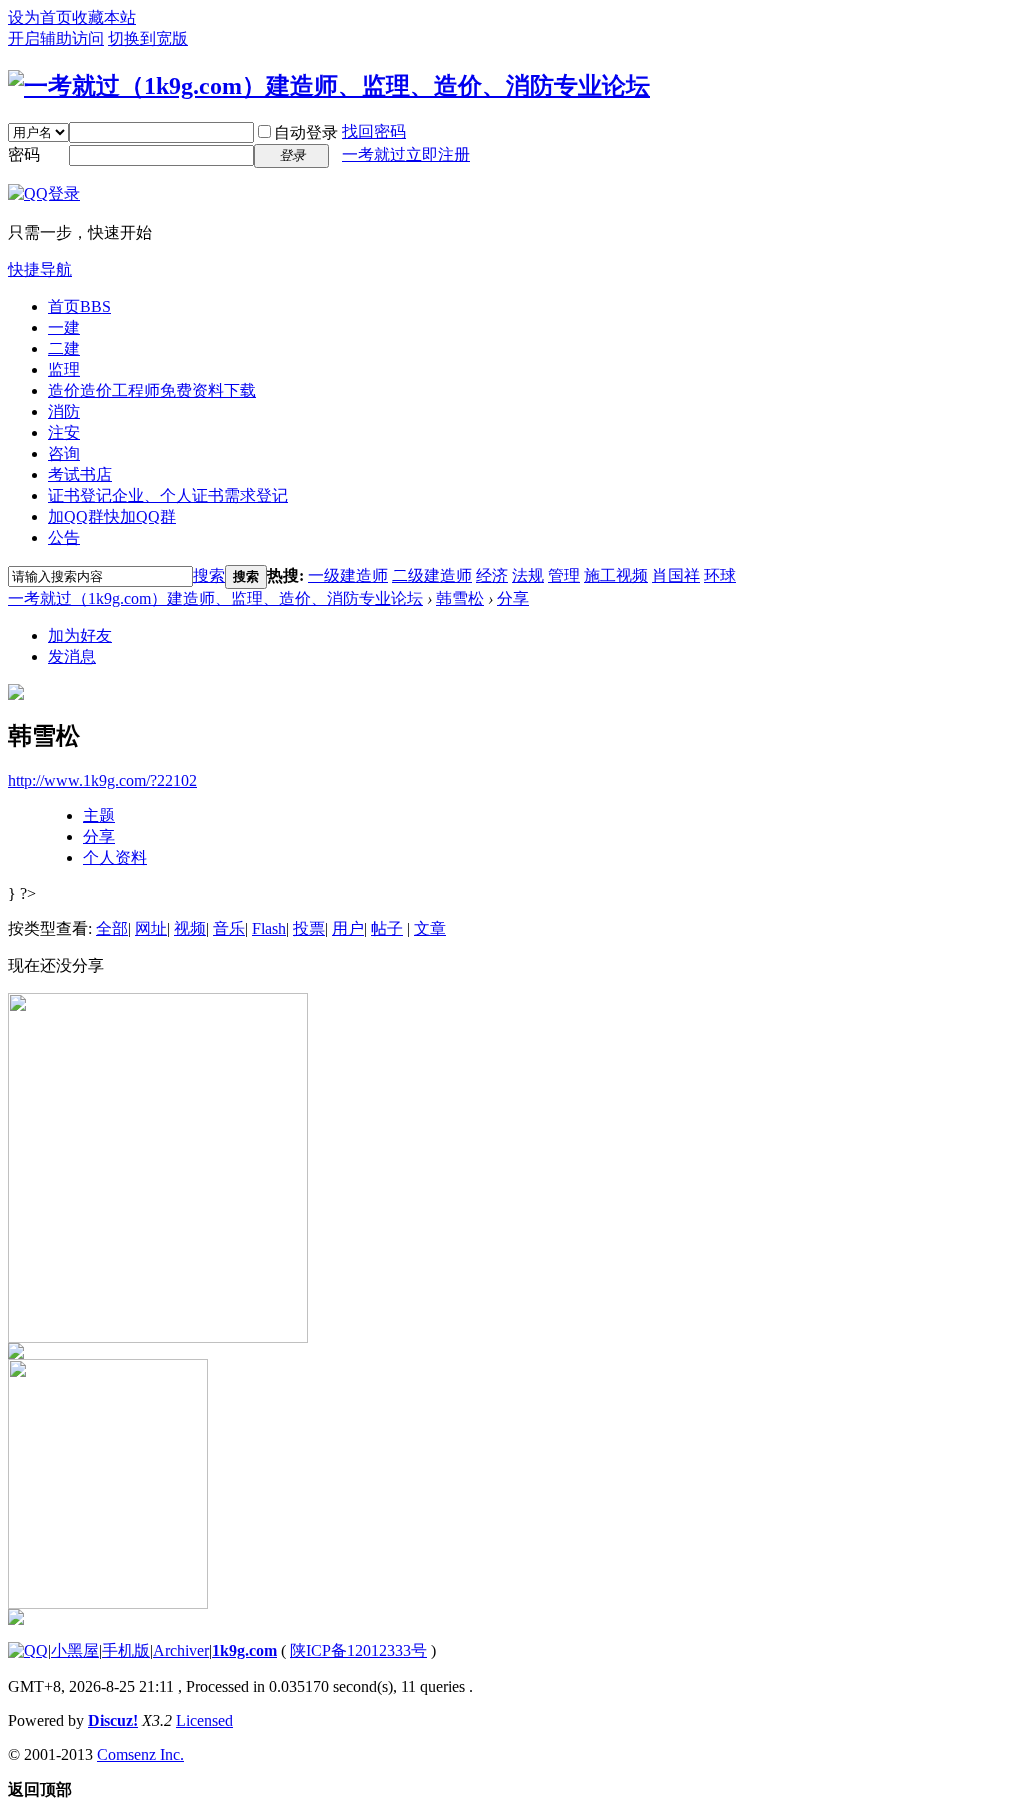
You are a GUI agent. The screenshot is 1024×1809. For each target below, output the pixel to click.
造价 (152, 390)
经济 (492, 575)
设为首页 (40, 17)
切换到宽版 (148, 38)
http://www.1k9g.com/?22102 (102, 780)
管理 (564, 575)
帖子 (387, 928)
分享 (513, 598)
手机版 (126, 1650)
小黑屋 (75, 1650)
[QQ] (28, 1650)
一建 (64, 327)
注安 (64, 432)
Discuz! (113, 1720)
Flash (269, 928)
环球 (720, 575)
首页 (79, 306)
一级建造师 (348, 575)
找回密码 (374, 131)
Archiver (181, 1650)
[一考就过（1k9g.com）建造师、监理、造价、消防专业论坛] (329, 86)
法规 (528, 575)
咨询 (64, 453)
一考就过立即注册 (406, 154)
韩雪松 (460, 598)
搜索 (209, 575)
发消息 (72, 656)
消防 (64, 411)
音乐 (229, 928)
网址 (151, 928)
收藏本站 (104, 17)
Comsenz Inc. (140, 1754)
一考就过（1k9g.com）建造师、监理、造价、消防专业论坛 (215, 598)
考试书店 (80, 474)
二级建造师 (432, 575)
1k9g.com (244, 1650)
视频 (190, 928)
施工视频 (616, 575)
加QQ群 (112, 516)
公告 (64, 537)
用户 (348, 928)
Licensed (204, 1720)
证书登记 (168, 495)
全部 (112, 928)
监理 (64, 369)
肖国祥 (676, 575)
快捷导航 (40, 269)
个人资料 (115, 857)
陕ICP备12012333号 (358, 1650)
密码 (24, 154)
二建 (64, 348)
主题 (99, 815)
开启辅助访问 (56, 38)
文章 (430, 928)
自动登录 (306, 132)
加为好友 (80, 635)
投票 (309, 928)
